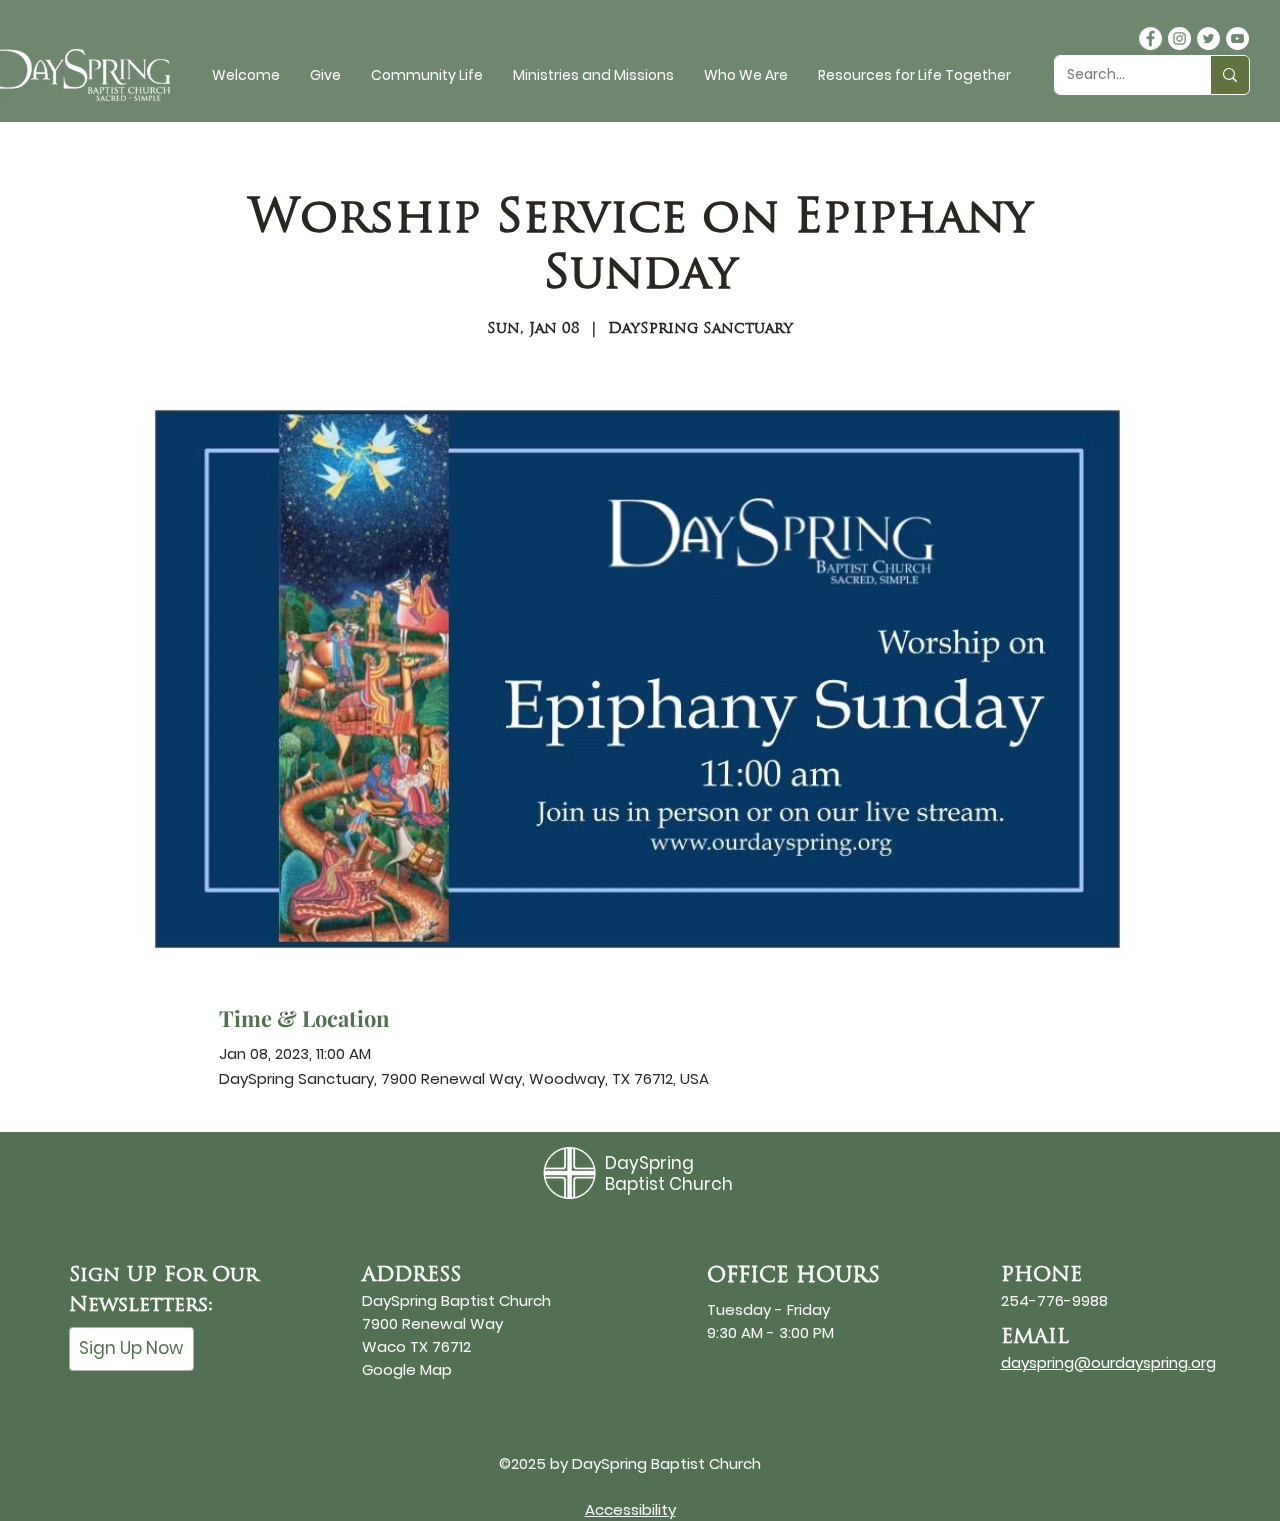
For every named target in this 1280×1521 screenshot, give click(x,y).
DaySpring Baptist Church (669, 1173)
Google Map (407, 1369)
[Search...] (1229, 75)
